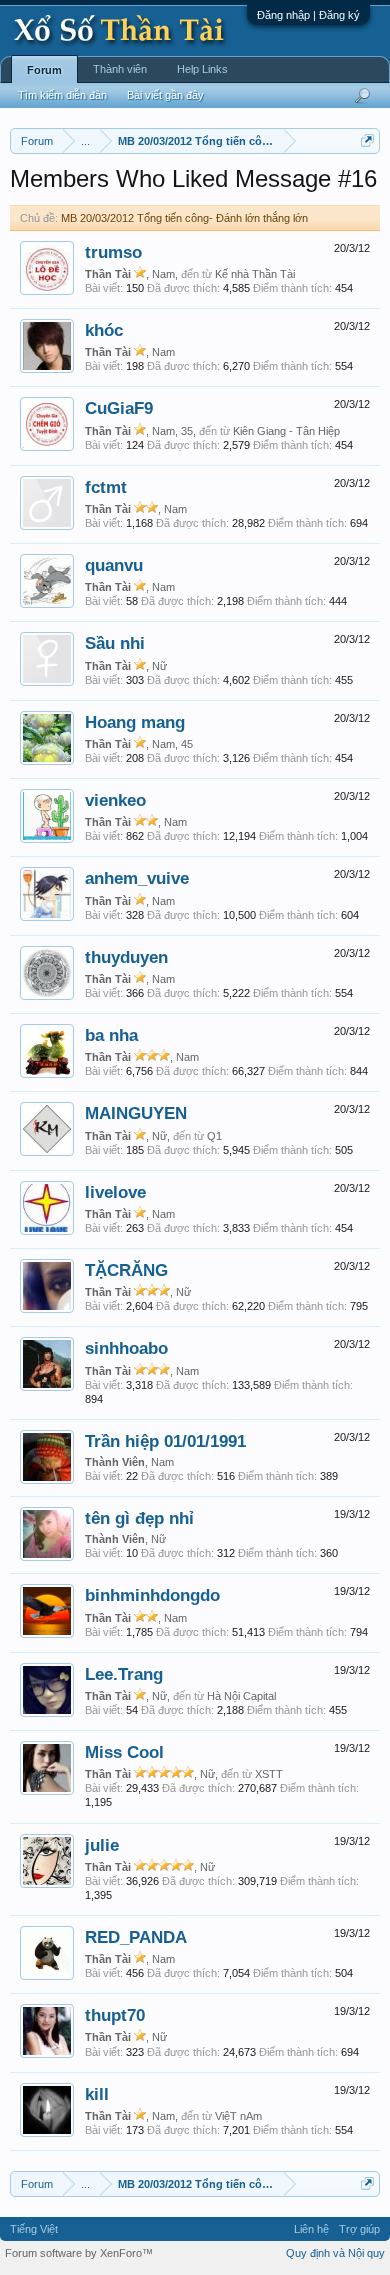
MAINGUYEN (136, 1113)
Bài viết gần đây (165, 95)
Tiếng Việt (34, 2229)
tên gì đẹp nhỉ (139, 1518)
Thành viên (120, 69)
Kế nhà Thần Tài (255, 274)
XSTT (269, 1774)
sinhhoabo (126, 1348)
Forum (44, 70)
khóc (104, 330)
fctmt (106, 487)
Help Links (202, 69)
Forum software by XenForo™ (79, 2253)
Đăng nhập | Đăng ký (308, 15)
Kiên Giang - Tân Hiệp (286, 431)
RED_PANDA (136, 1937)
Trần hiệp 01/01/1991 (165, 1441)
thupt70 (115, 2015)
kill (97, 2094)
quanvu (114, 565)
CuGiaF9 (119, 408)
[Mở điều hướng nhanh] (367, 140)
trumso (113, 252)
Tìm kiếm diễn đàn (62, 95)
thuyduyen (126, 957)
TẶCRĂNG (126, 1270)
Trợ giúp (359, 2229)
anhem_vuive (137, 878)
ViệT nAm (238, 2116)
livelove (115, 1192)
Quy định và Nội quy (335, 2253)
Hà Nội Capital (241, 1696)
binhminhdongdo (152, 1595)
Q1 (214, 1136)
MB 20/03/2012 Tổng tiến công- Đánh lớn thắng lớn (184, 218)
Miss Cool (124, 1752)
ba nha (111, 1035)
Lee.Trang (124, 1674)
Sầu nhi (115, 643)
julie (102, 1845)
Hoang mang (135, 722)
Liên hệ (311, 2229)
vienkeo (115, 800)
